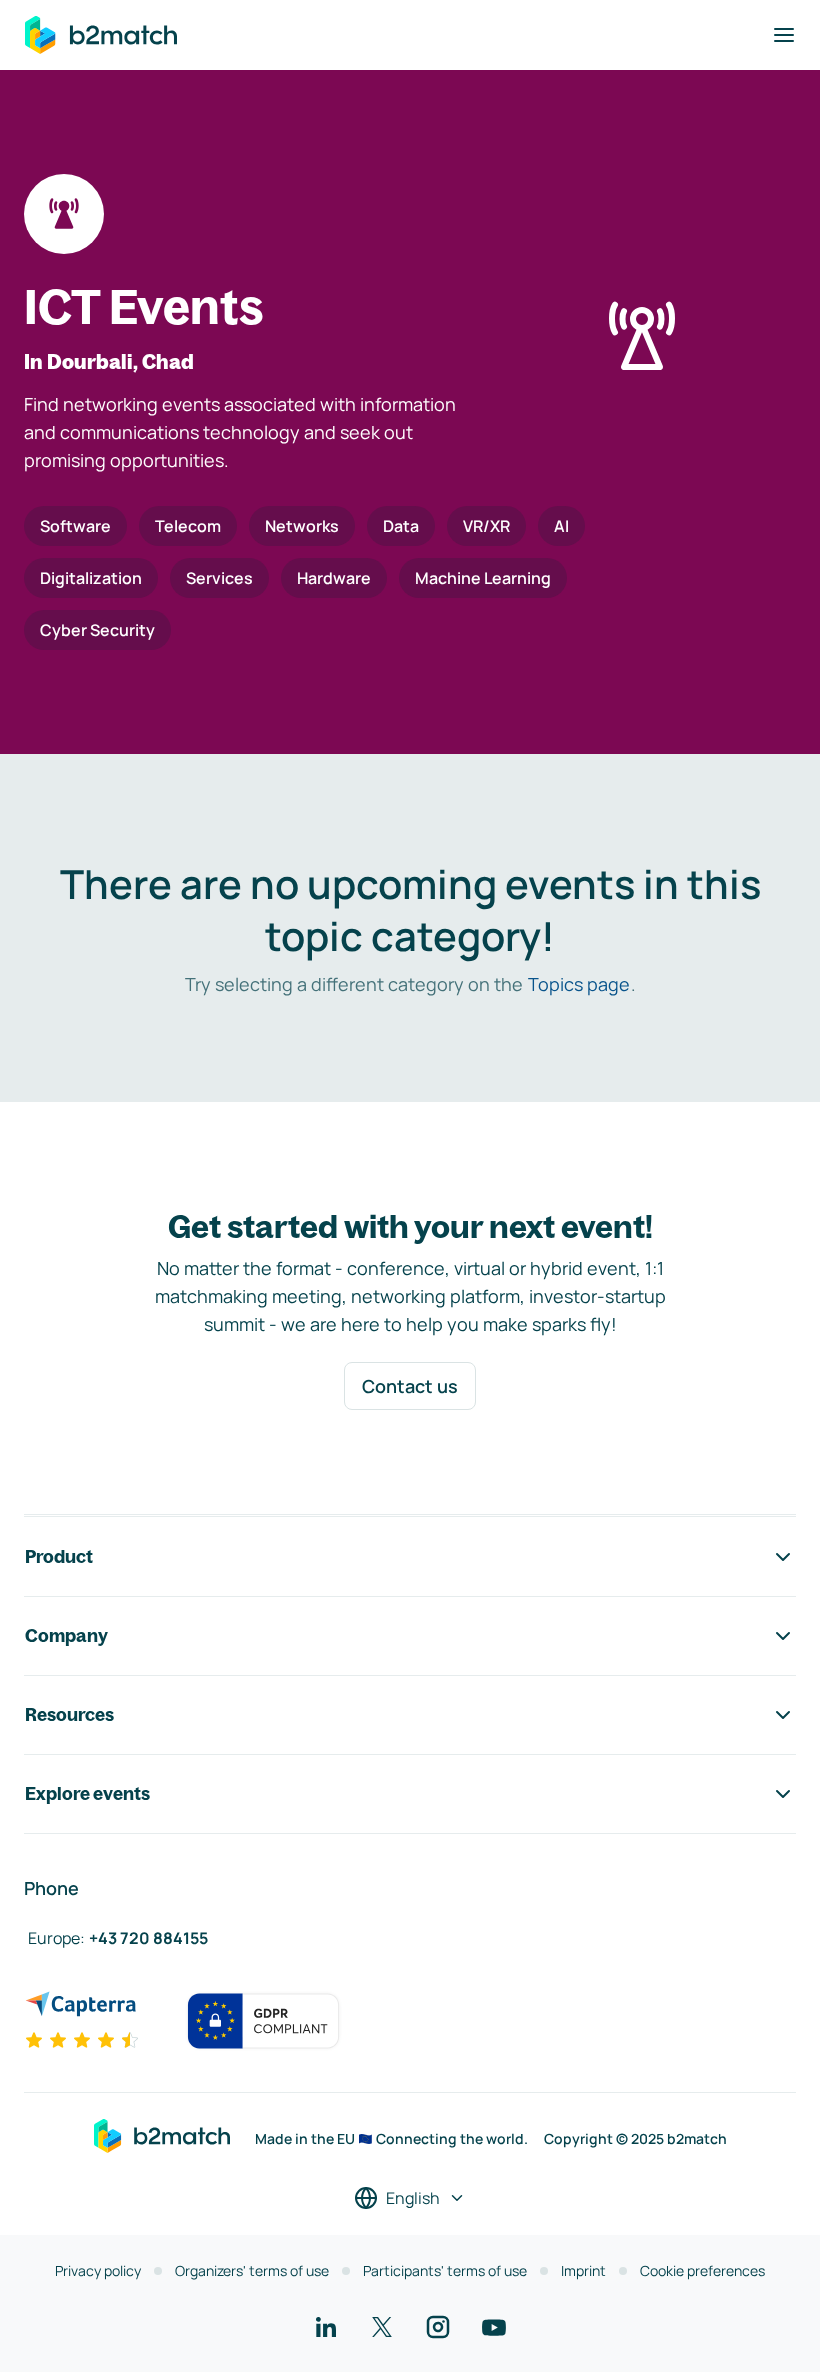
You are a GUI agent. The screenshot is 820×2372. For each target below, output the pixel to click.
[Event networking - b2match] (101, 35)
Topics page (579, 984)
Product (59, 1556)
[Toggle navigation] (784, 35)
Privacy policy (98, 2270)
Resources (69, 1714)
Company (66, 1635)
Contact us (410, 1386)
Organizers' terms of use (252, 2270)
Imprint (583, 2270)
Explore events (87, 1793)
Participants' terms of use (445, 2270)
